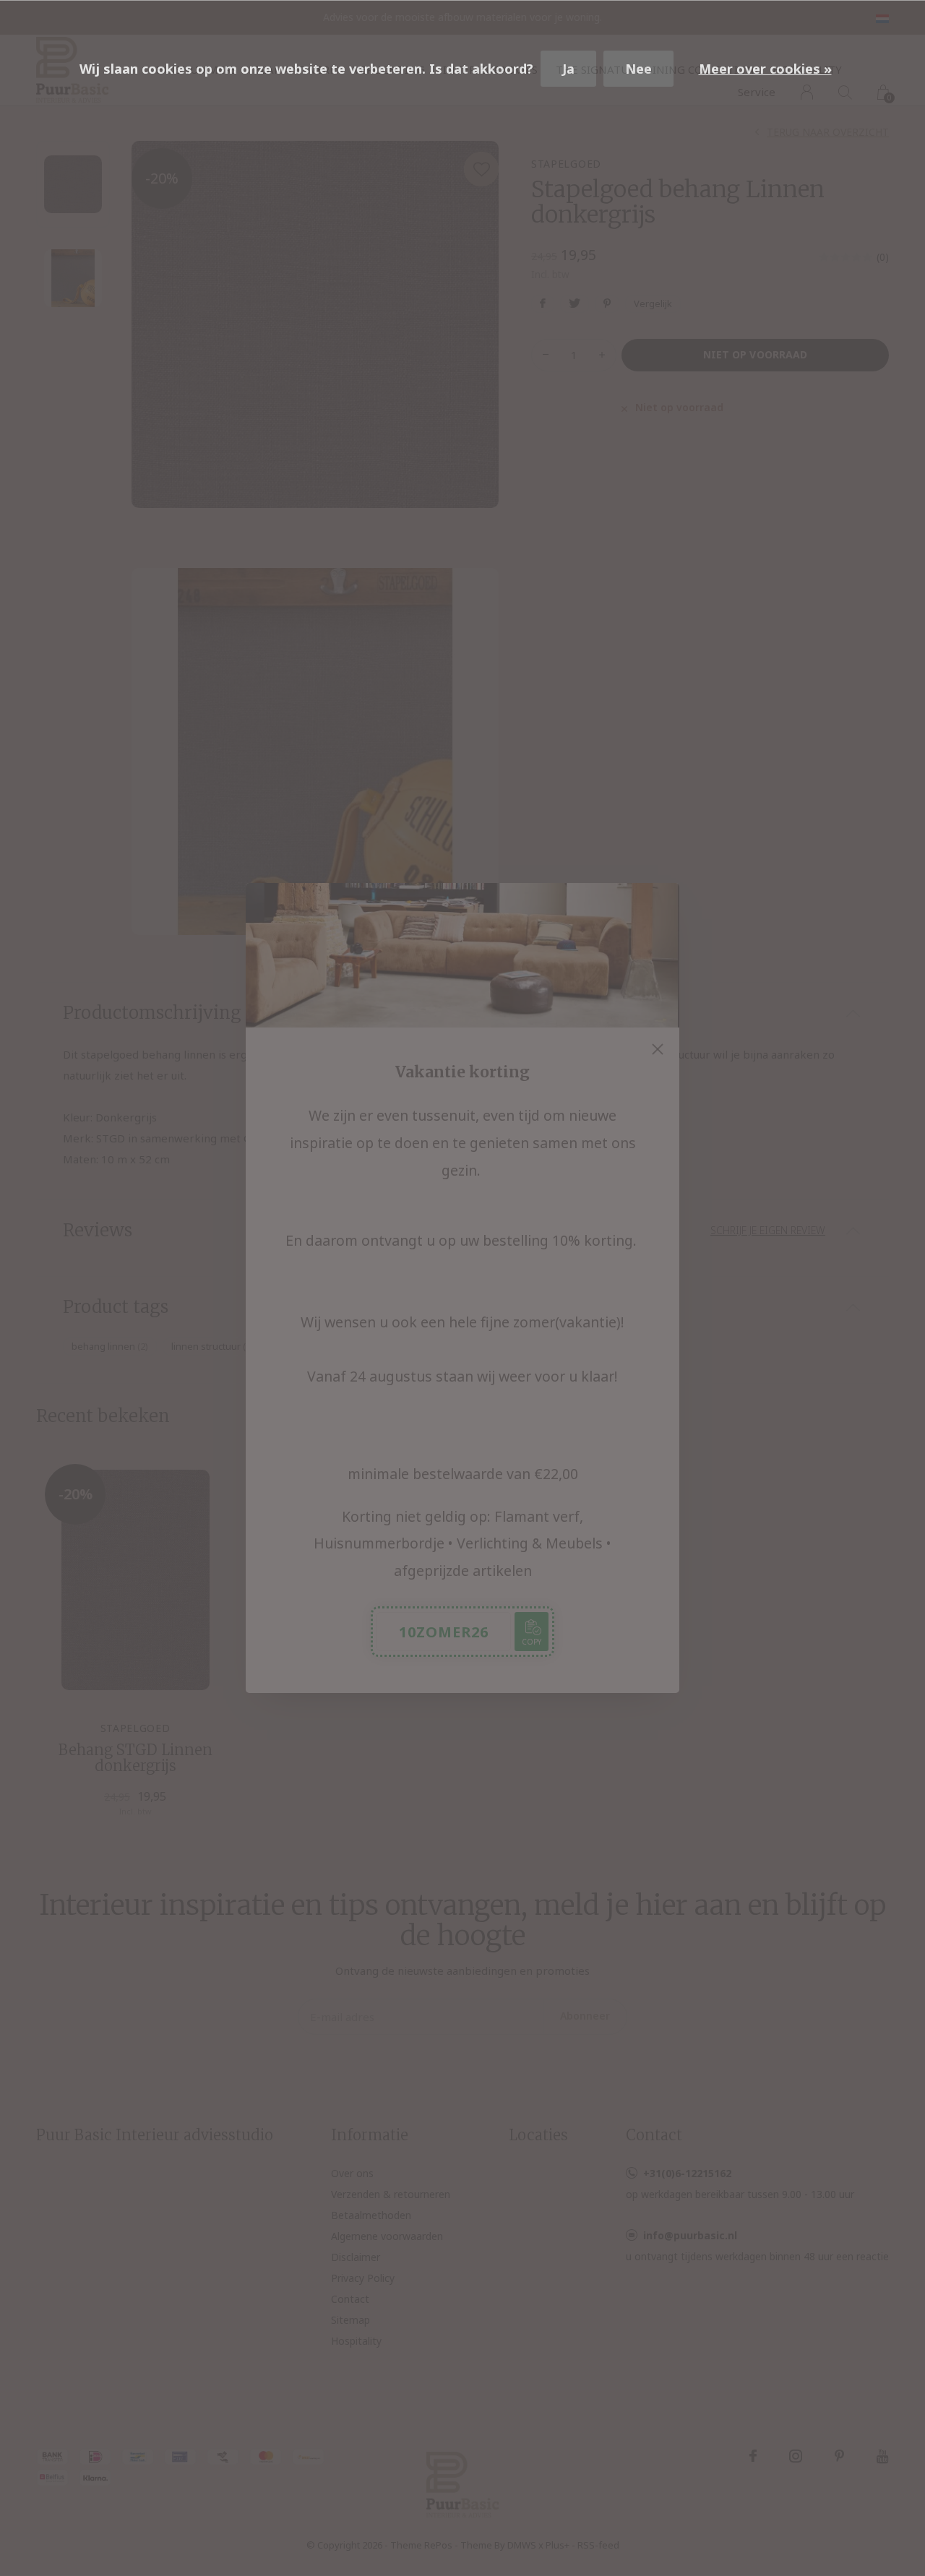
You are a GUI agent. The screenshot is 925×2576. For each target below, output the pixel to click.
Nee (638, 69)
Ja (568, 69)
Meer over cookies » (765, 69)
